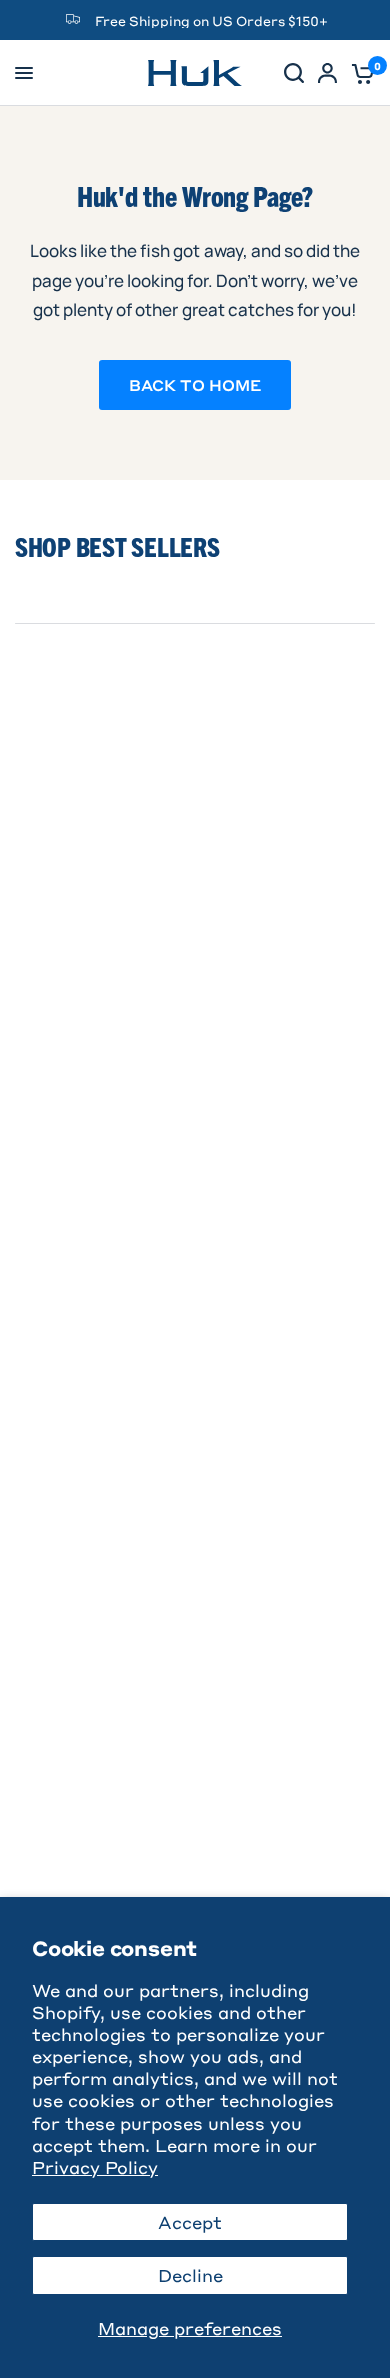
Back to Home (195, 385)
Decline (190, 2275)
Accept (190, 2222)
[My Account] (327, 73)
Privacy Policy (95, 2167)
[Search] (294, 73)
